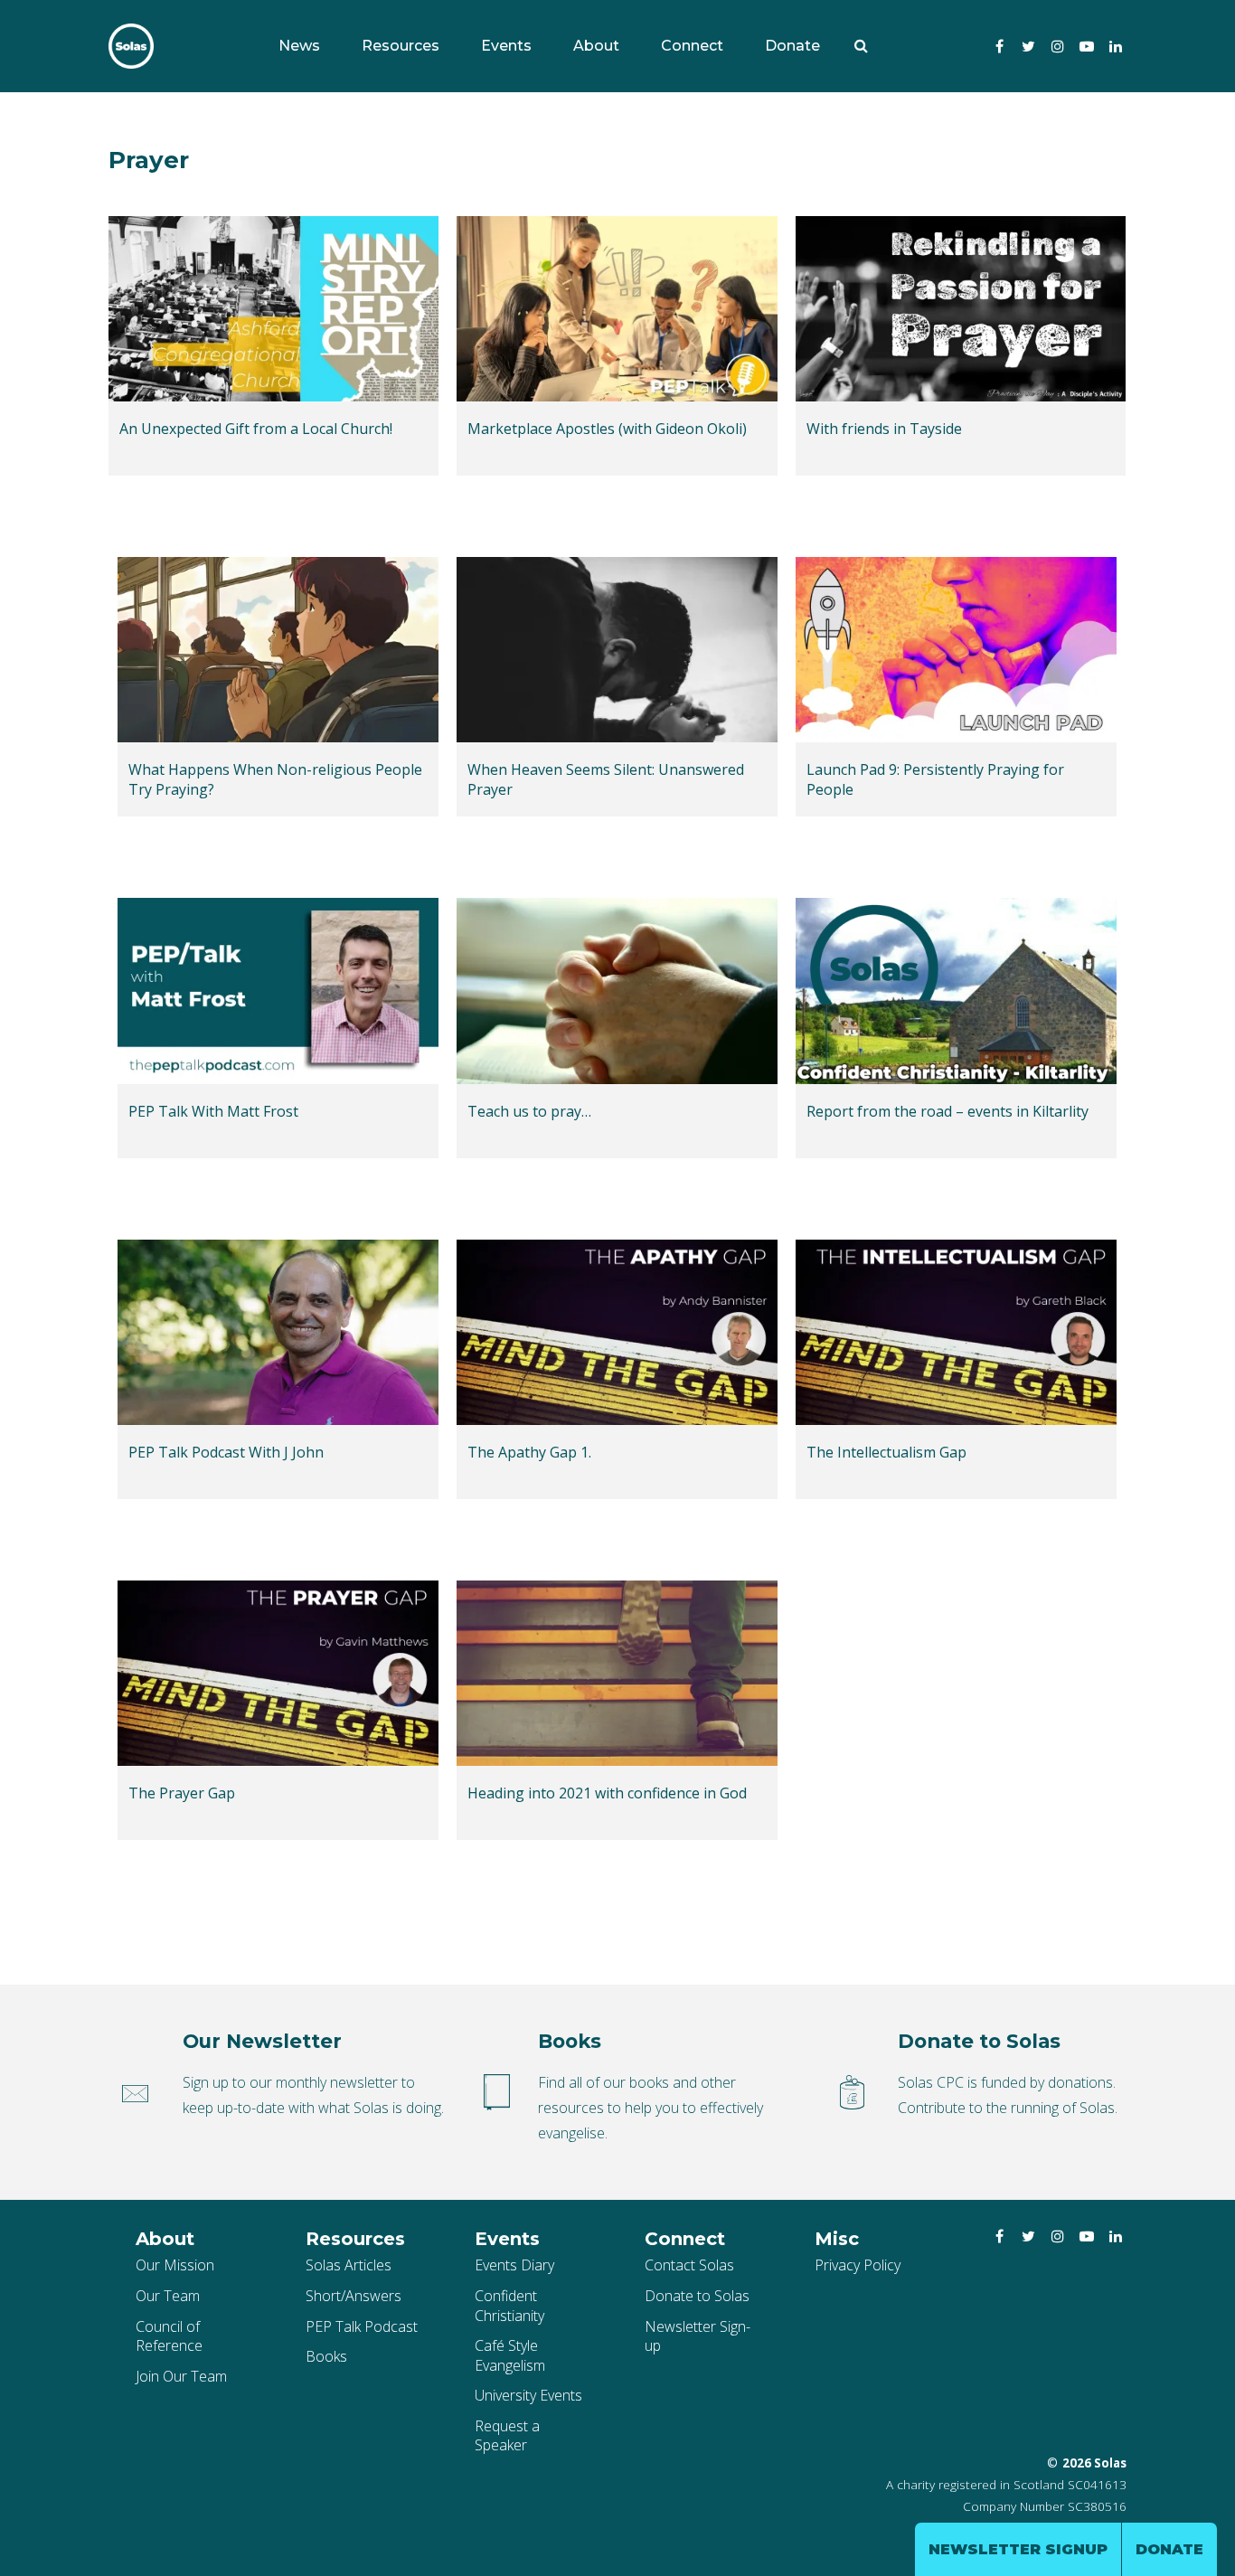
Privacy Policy (858, 2265)
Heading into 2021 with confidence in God (607, 1793)
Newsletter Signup (1018, 2549)
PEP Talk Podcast (362, 2326)
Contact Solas (689, 2265)
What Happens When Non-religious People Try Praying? (275, 780)
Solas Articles (349, 2265)
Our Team (168, 2296)
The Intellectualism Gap (886, 1453)
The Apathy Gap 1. (529, 1453)
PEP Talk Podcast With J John (226, 1453)
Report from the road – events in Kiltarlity (947, 1112)
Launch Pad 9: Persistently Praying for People (935, 780)
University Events (528, 2395)
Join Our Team (181, 2376)
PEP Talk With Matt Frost (213, 1112)
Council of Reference (169, 2336)
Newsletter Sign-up (698, 2336)
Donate (792, 46)
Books (326, 2356)
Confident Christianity (509, 2306)
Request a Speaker (507, 2436)
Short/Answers (354, 2296)
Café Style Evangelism (510, 2355)
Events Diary (514, 2265)
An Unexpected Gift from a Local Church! (256, 429)
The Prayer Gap (182, 1793)
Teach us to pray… (529, 1112)
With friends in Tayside (884, 429)
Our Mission (175, 2265)
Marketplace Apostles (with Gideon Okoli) (607, 429)
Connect (692, 46)
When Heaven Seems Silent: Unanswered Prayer (606, 780)
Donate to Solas (697, 2296)
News (299, 46)
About (596, 46)
